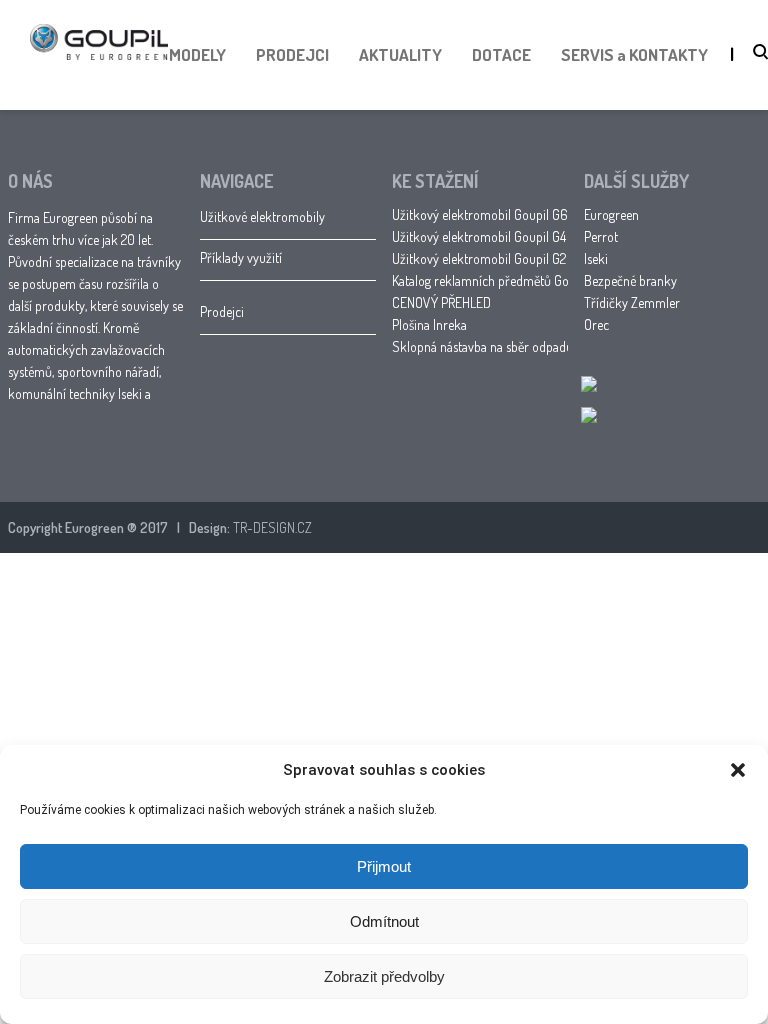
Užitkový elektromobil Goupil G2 (479, 258)
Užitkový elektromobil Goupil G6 (480, 214)
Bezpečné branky (630, 280)
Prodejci (222, 311)
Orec (596, 324)
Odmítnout (384, 921)
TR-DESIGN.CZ (272, 527)
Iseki (596, 258)
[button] (738, 770)
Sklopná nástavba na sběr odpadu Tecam (501, 346)
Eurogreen (611, 214)
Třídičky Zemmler (632, 302)
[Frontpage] (99, 79)
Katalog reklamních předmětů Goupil (490, 280)
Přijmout (384, 866)
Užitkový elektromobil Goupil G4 (479, 236)
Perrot (601, 236)
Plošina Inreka (429, 324)
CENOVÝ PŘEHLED (441, 302)
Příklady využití (241, 257)
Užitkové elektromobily (262, 216)
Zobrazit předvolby (384, 976)
